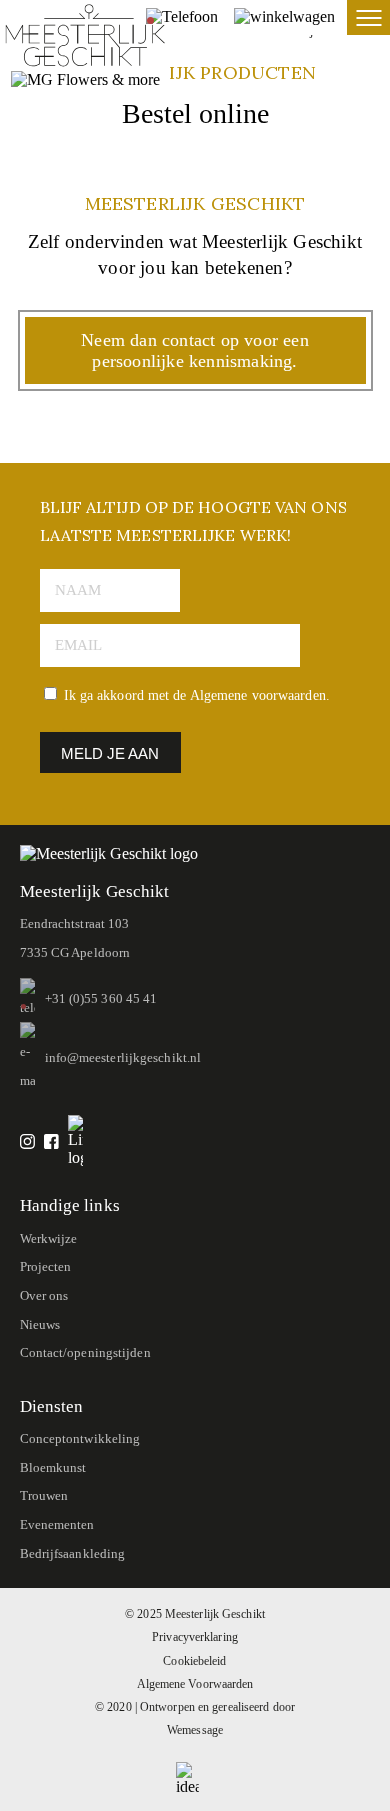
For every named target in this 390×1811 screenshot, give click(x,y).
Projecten (46, 1266)
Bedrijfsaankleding (73, 1553)
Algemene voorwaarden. (260, 695)
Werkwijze (49, 1238)
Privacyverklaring (195, 1637)
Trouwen (44, 1495)
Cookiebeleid (194, 1661)
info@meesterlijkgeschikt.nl (123, 1057)
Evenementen (57, 1524)
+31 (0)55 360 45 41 (101, 998)
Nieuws (40, 1324)
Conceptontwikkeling (80, 1438)
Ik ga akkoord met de (195, 695)
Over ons (44, 1295)
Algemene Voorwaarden (195, 1684)
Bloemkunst (53, 1467)
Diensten (52, 1406)
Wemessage (195, 1730)
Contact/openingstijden (85, 1352)
